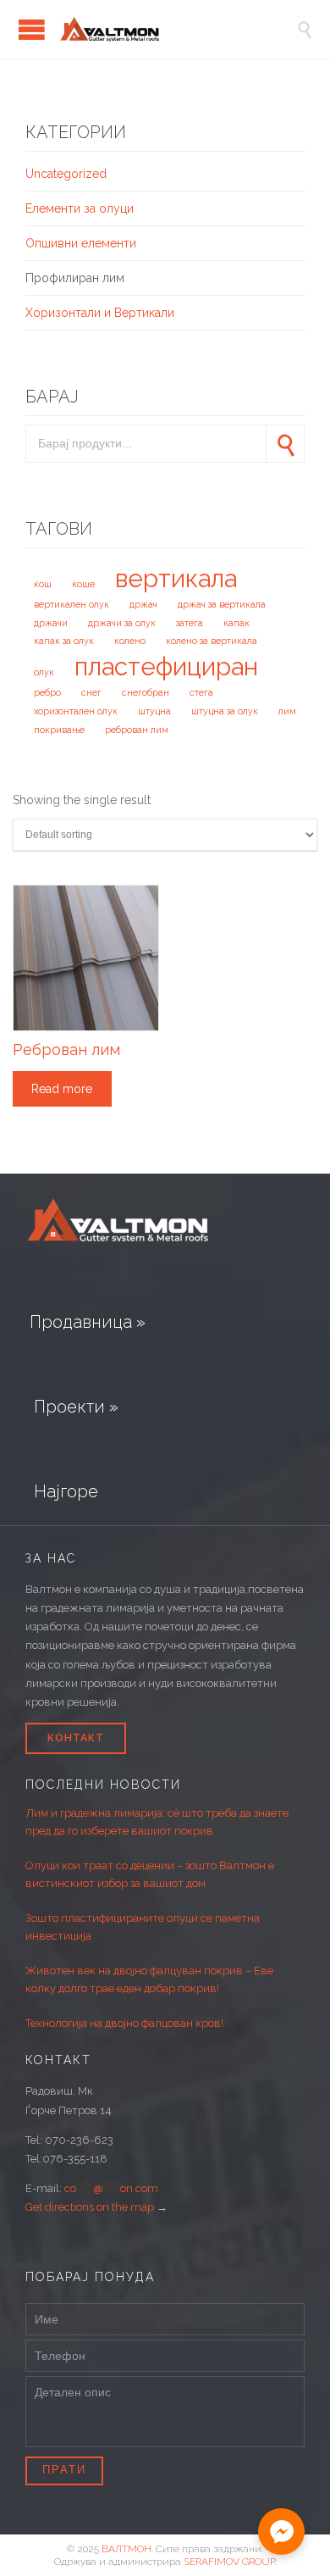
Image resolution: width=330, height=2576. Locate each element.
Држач (143, 604)
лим (287, 711)
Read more (62, 1089)
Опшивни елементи (81, 243)
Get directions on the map (90, 2207)
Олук (44, 672)
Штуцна (154, 711)
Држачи (51, 623)
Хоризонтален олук (76, 711)
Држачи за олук (122, 623)
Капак (236, 623)
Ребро (47, 692)
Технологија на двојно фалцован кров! (124, 2023)
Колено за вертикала (212, 641)
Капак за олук (64, 641)
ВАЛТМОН (126, 2549)
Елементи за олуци (80, 208)
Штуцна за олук (225, 711)
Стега (201, 692)
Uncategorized (66, 174)
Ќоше (83, 584)
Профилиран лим (75, 278)
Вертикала (176, 578)
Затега (190, 623)
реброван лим (137, 730)
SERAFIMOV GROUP (229, 2562)
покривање (59, 730)
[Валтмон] (178, 29)
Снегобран (146, 692)
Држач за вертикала (222, 604)
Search (285, 444)
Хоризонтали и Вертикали (100, 313)
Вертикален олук (71, 604)
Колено (130, 641)
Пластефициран (166, 666)
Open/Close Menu (32, 29)
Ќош (43, 584)
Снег (91, 692)
